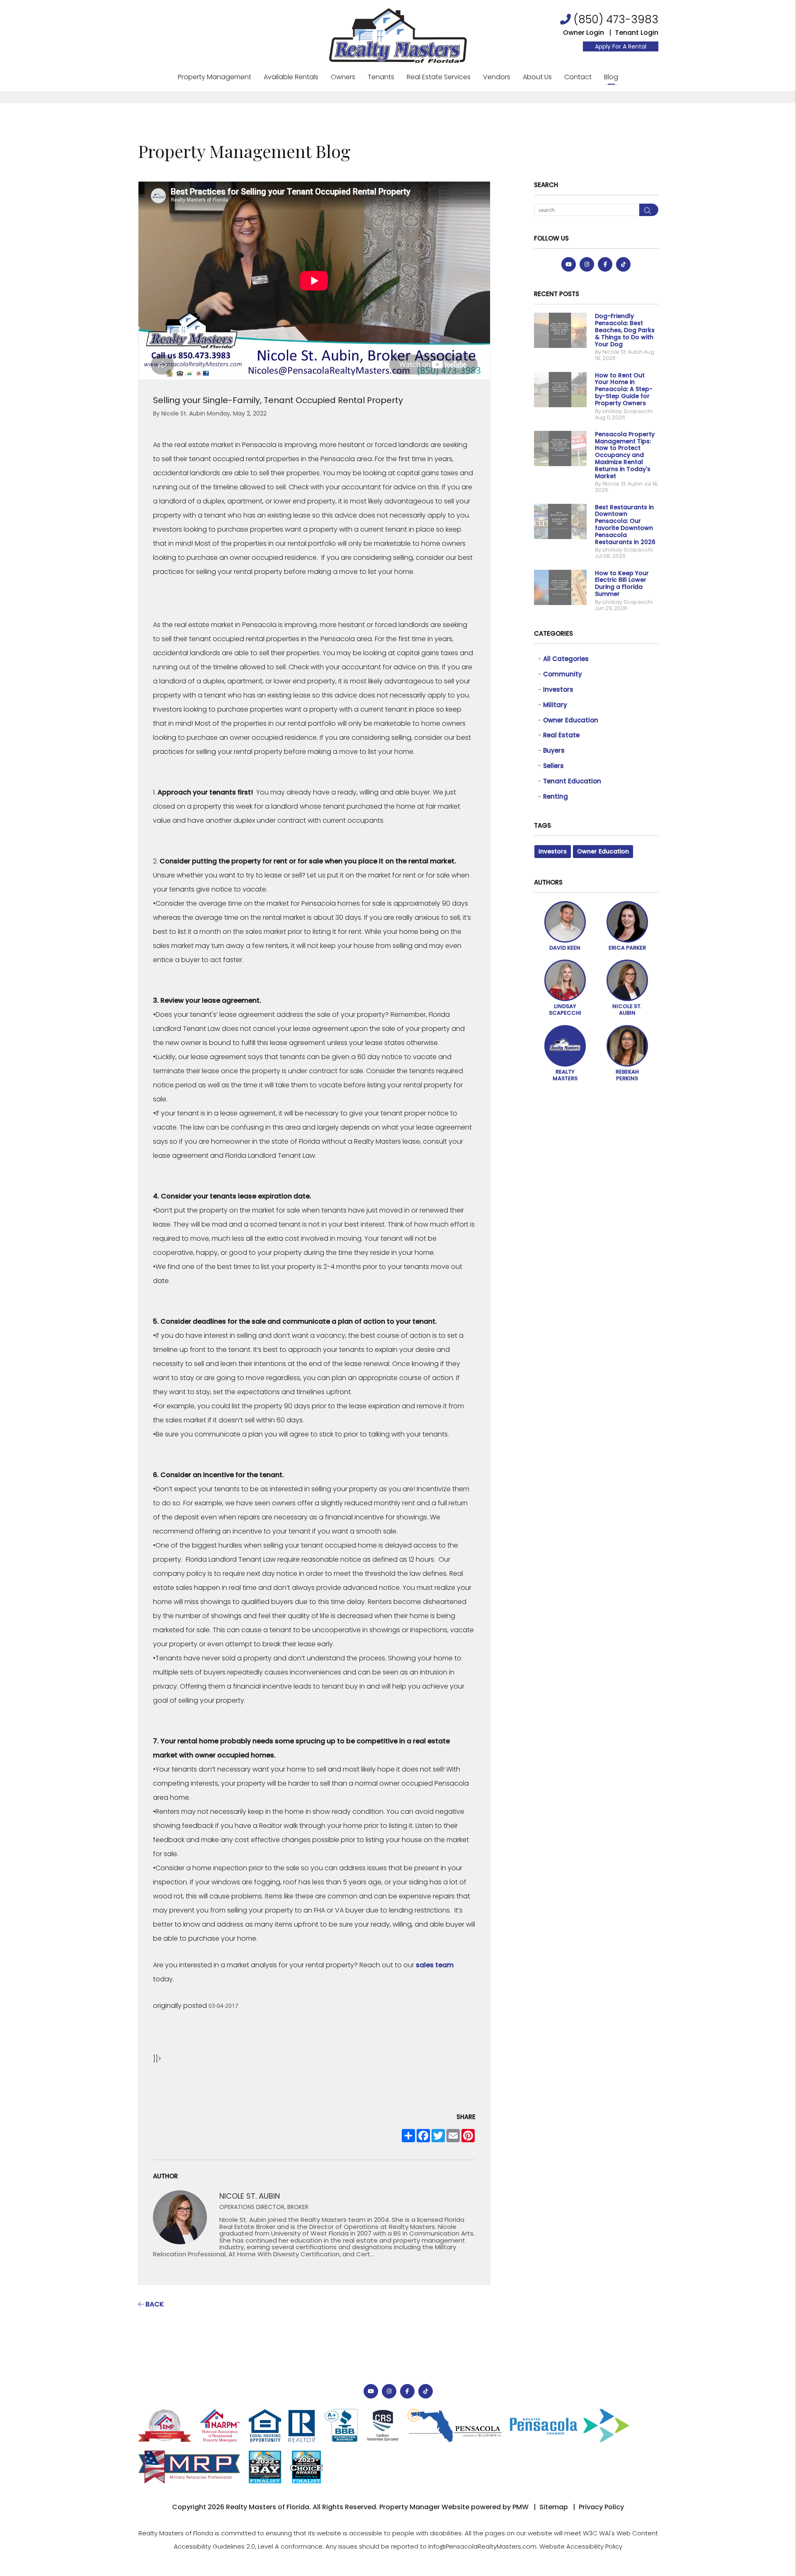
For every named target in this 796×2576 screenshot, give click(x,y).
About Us (537, 77)
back (154, 2304)
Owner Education (571, 720)
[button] (569, 264)
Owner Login (584, 33)
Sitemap (554, 2507)
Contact (578, 77)
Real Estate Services (439, 77)
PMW (521, 2507)
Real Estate (561, 735)
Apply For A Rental (621, 46)
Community (563, 674)
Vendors (497, 77)
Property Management (215, 77)
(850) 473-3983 (616, 19)
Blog (611, 77)
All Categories (566, 659)
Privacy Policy (601, 2507)
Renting (556, 796)
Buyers (554, 750)
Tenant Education (572, 781)
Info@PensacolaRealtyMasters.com (482, 2546)
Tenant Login (637, 33)
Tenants (381, 77)
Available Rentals (291, 77)
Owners (343, 77)
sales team (435, 1965)
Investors (558, 689)
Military (555, 705)
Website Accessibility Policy (581, 2546)
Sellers (553, 766)
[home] (398, 35)
